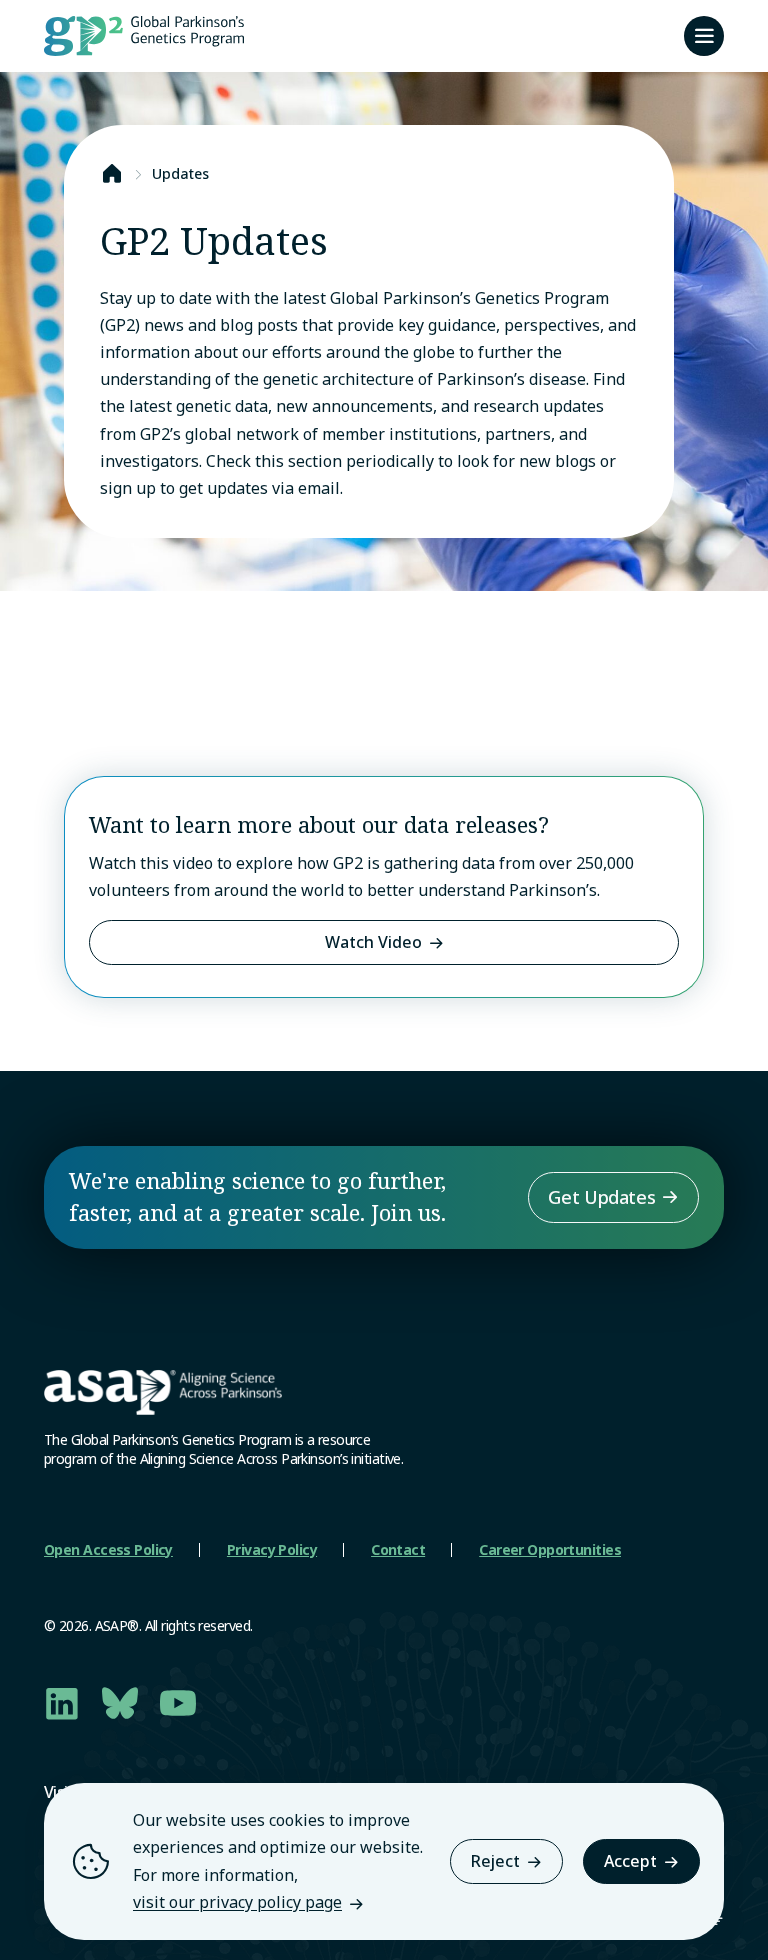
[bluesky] (120, 1703)
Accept (630, 1861)
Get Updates (601, 1197)
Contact (398, 1549)
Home (112, 174)
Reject (495, 1861)
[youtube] (178, 1703)
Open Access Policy (108, 1549)
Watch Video (373, 942)
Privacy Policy (272, 1549)
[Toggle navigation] (704, 36)
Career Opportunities (550, 1549)
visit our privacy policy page (237, 1902)
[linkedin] (62, 1703)
